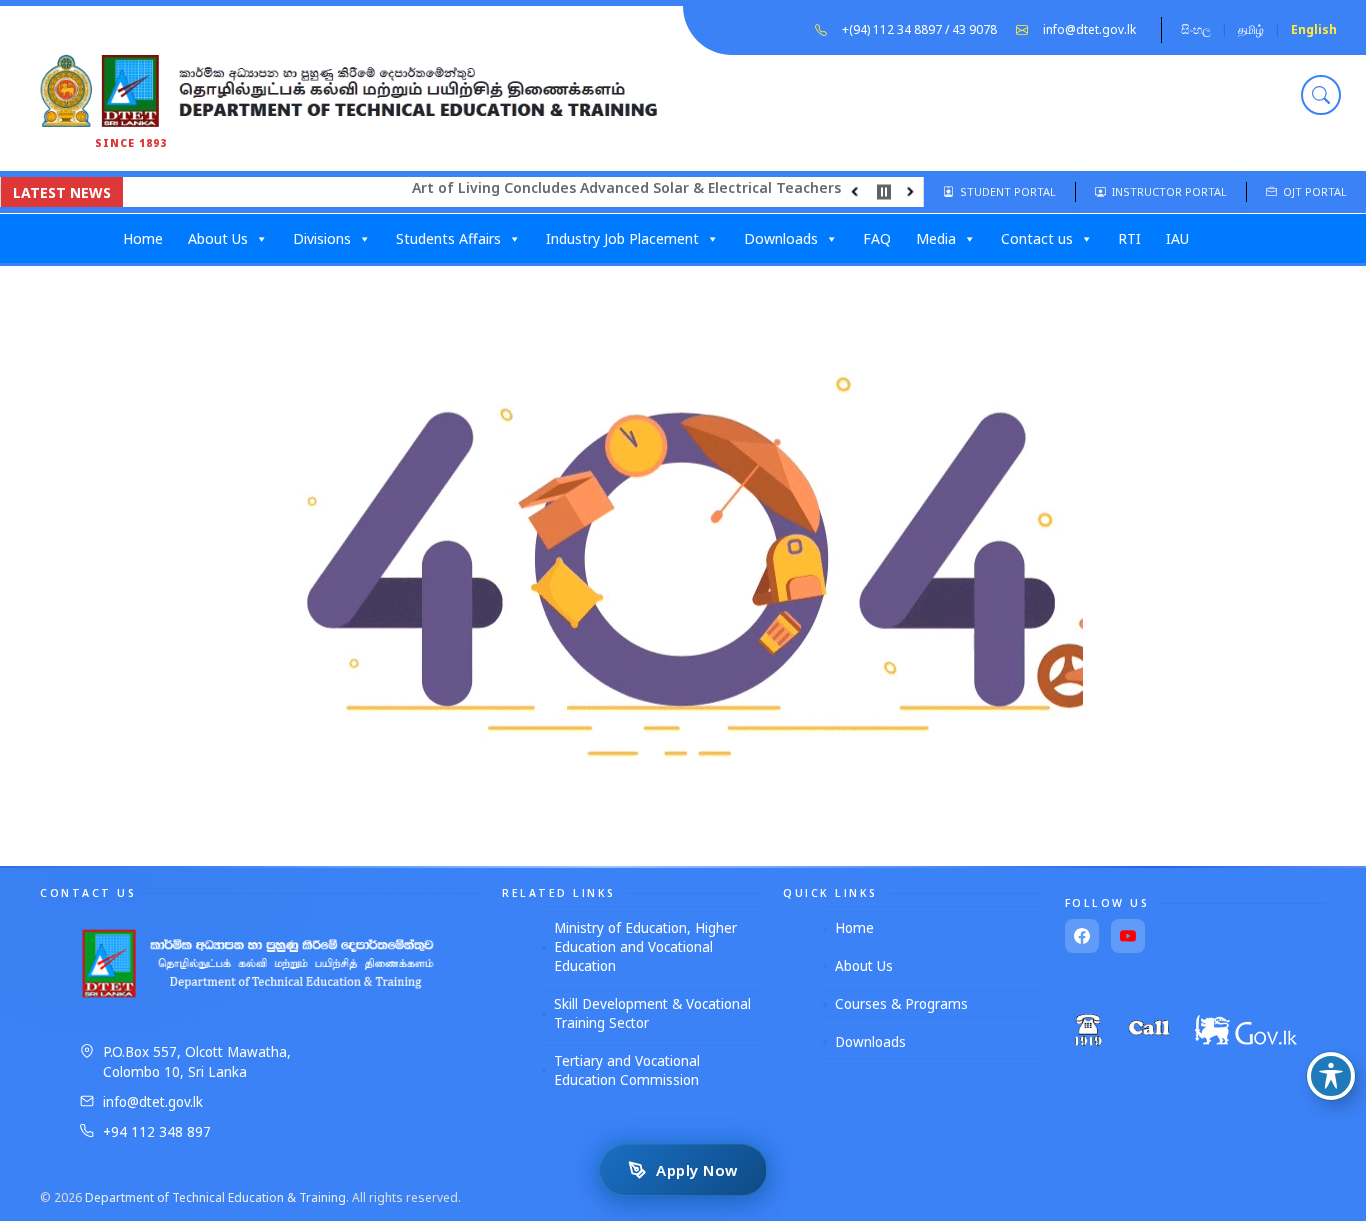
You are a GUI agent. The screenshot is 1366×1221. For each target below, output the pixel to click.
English (1314, 29)
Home (143, 238)
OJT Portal (1312, 191)
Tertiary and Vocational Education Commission (627, 1070)
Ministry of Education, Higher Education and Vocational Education (645, 947)
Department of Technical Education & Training (215, 1197)
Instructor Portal (1166, 191)
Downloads (781, 238)
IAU (1177, 238)
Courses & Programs (901, 1004)
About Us (218, 238)
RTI (1129, 238)
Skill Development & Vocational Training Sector (652, 1013)
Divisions (322, 238)
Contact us (1037, 238)
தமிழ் (1251, 29)
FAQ (877, 238)
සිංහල (1196, 29)
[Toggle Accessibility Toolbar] (1331, 1076)
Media (936, 238)
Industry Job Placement (622, 238)
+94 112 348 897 (157, 1132)
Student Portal (1005, 191)
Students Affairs (448, 238)
